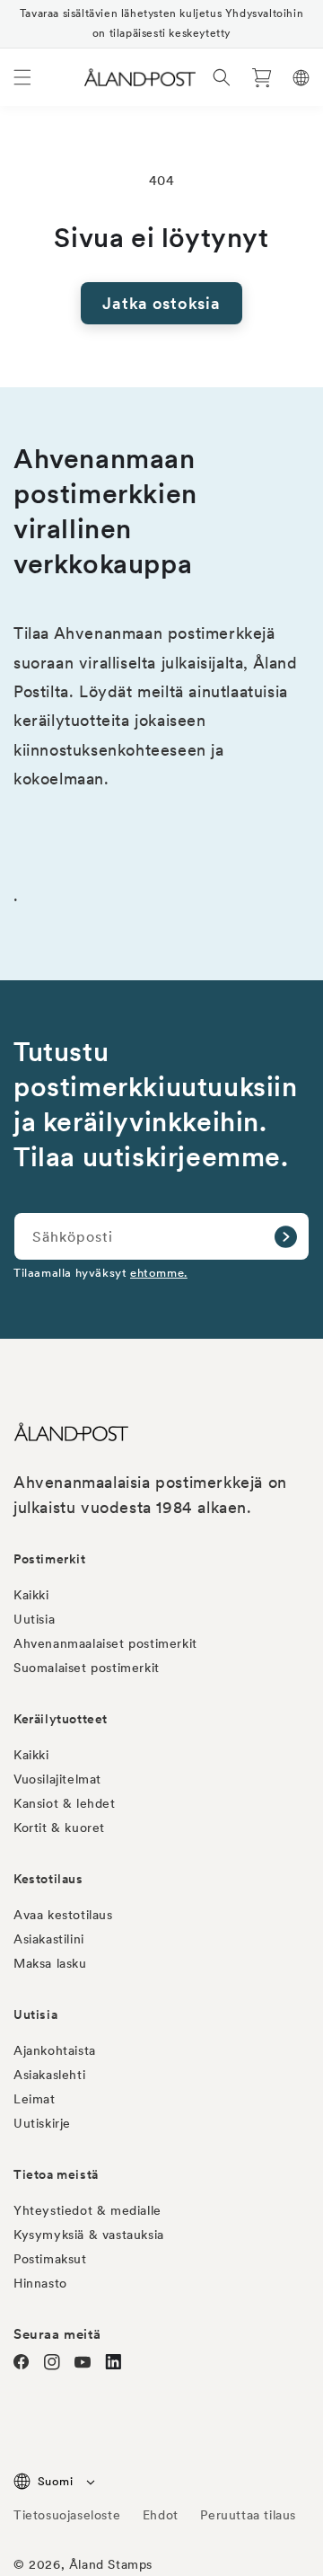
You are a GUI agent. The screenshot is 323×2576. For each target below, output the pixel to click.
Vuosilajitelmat (57, 1779)
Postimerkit (50, 1559)
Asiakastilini (49, 1939)
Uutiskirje (42, 2123)
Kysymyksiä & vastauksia (89, 2235)
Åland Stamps (111, 2564)
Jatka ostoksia (161, 303)
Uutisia (34, 1619)
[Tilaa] (285, 1236)
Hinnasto (40, 2283)
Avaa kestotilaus (63, 1915)
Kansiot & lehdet (65, 1803)
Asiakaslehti (49, 2075)
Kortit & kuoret (59, 1828)
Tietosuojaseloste (69, 2515)
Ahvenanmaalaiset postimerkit (105, 1643)
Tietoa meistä (56, 2174)
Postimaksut (50, 2259)
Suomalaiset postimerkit (87, 1668)
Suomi (55, 2481)
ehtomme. (159, 1273)
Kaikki (31, 1595)
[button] (22, 77)
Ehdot (161, 2515)
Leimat (35, 2099)
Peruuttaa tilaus (248, 2515)
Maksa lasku (50, 1963)
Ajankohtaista (55, 2050)
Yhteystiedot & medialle (87, 2210)
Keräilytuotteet (61, 1719)
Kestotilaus (48, 1879)
